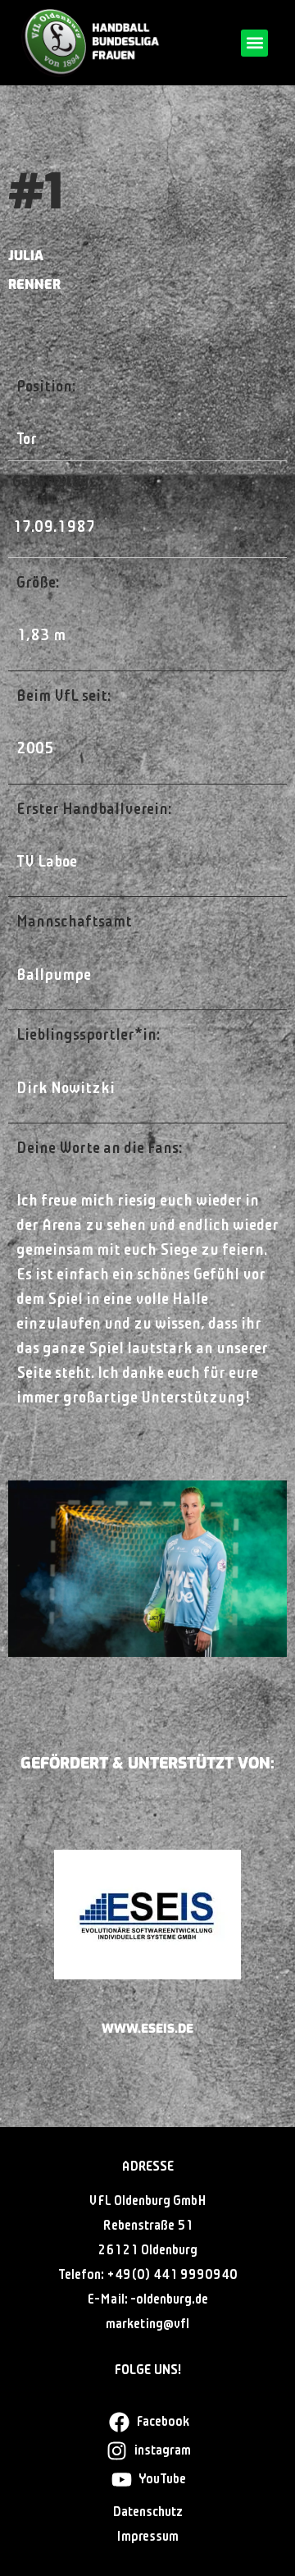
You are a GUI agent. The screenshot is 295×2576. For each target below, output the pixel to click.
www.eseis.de (147, 2029)
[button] (254, 43)
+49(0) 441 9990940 (172, 2275)
